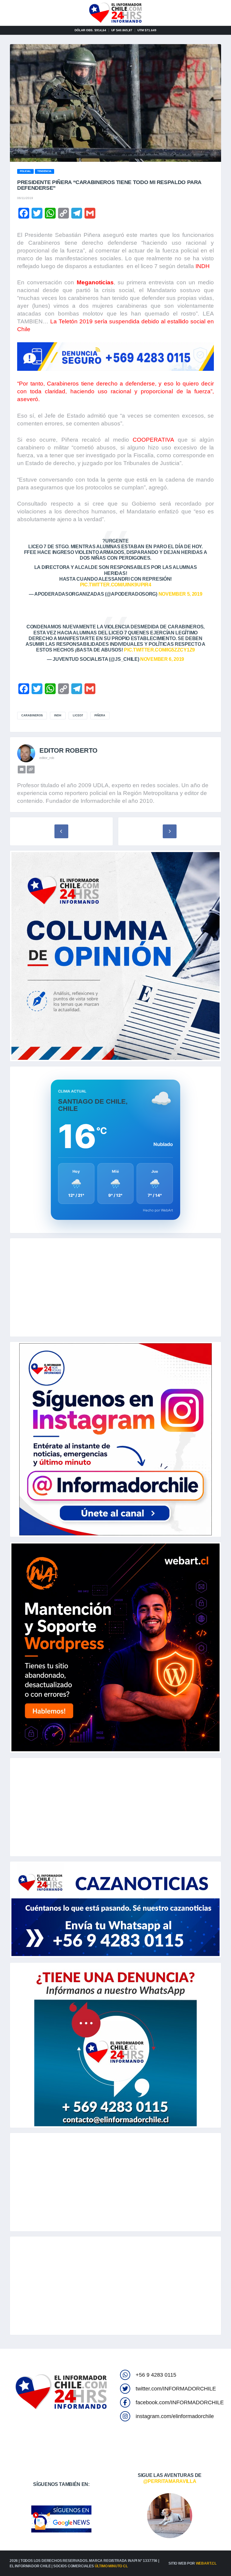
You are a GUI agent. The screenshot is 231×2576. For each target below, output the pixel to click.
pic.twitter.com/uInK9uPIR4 (116, 585)
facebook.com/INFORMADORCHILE (180, 2402)
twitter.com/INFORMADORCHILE (176, 2389)
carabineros (32, 715)
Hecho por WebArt (158, 1210)
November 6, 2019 (162, 659)
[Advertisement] (115, 1287)
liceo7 (78, 715)
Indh (58, 715)
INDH (203, 266)
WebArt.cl (206, 2563)
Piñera (100, 715)
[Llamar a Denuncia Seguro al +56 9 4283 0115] (115, 357)
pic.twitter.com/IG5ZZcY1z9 (159, 650)
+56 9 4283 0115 (156, 2375)
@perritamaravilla (170, 2481)
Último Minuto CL (111, 2566)
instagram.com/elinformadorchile (175, 2416)
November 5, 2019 (180, 594)
